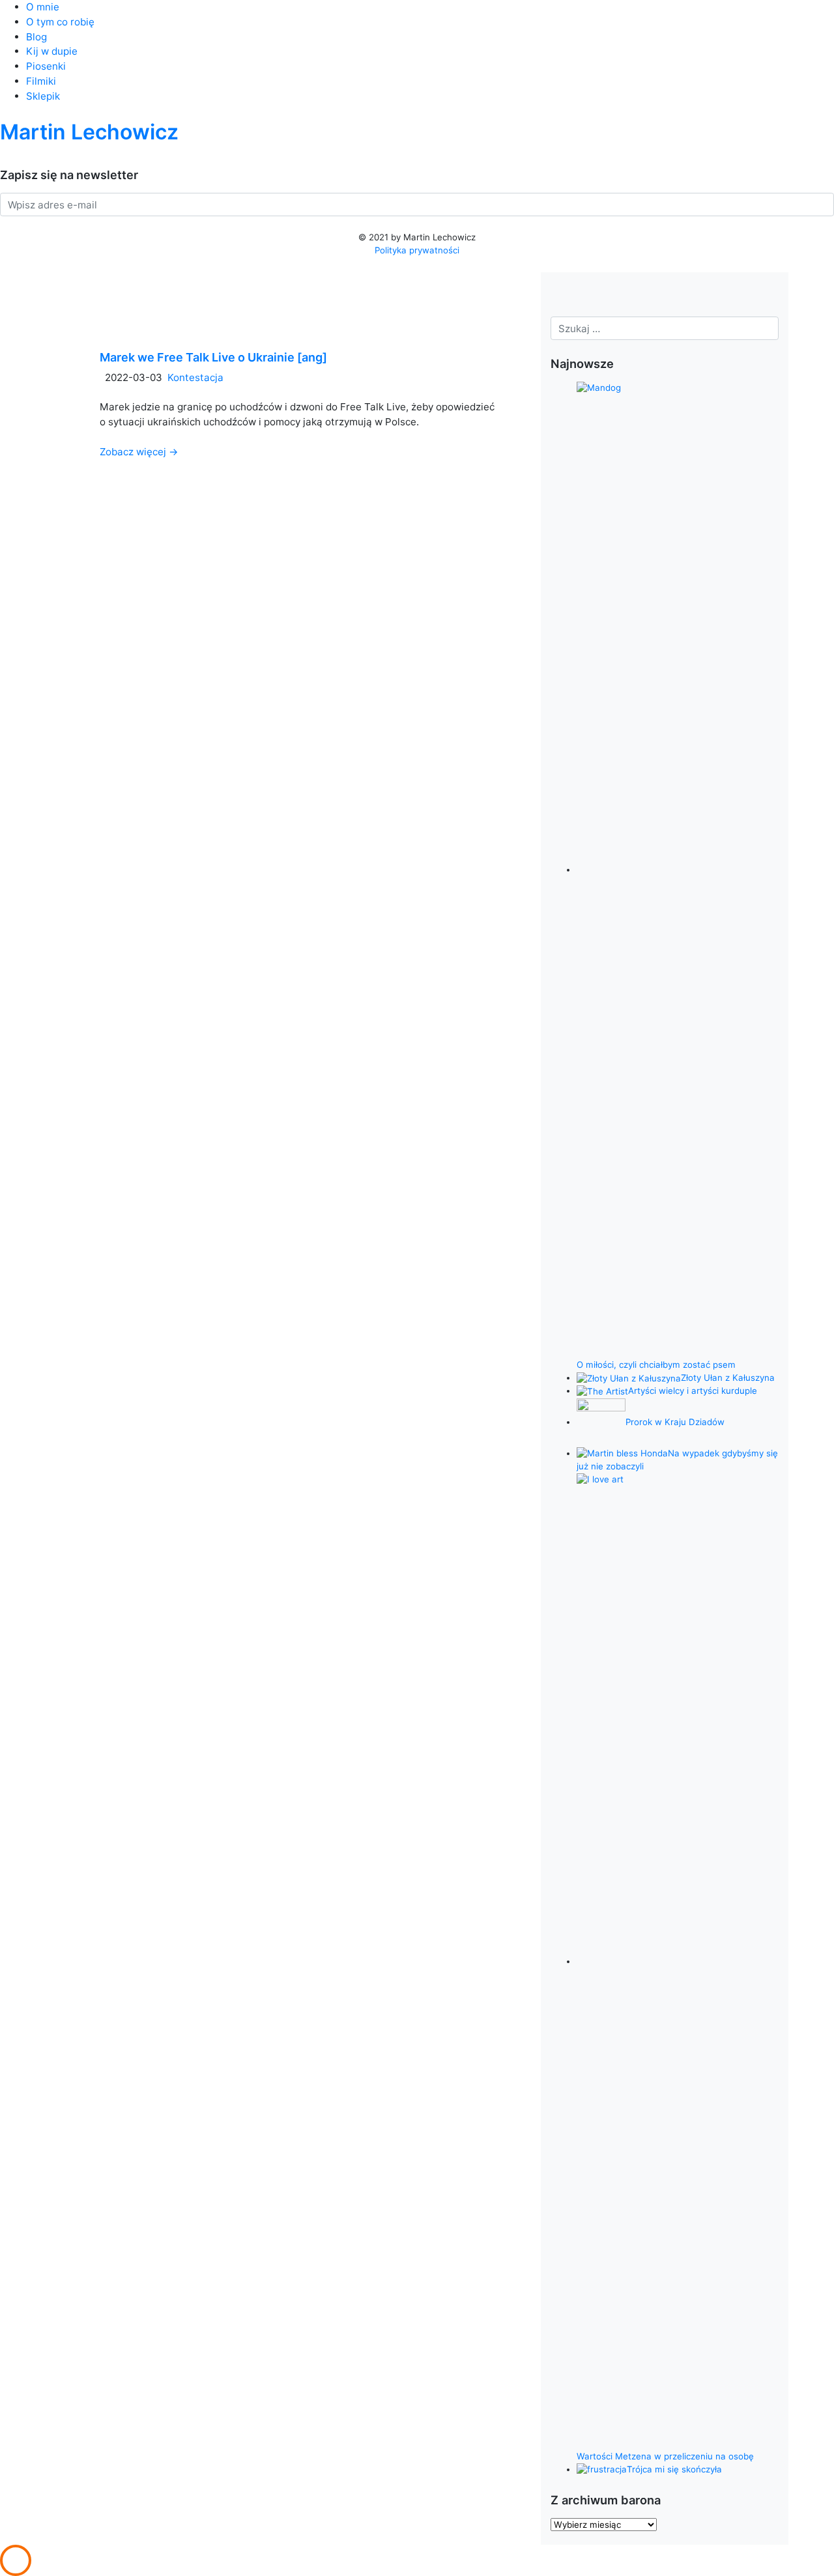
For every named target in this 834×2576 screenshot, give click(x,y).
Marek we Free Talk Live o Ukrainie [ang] (213, 357)
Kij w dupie (52, 51)
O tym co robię (60, 22)
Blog (36, 37)
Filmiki (41, 81)
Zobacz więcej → (139, 452)
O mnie (43, 7)
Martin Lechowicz (89, 132)
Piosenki (46, 66)
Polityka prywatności (417, 250)
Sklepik (43, 96)
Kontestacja (195, 377)
